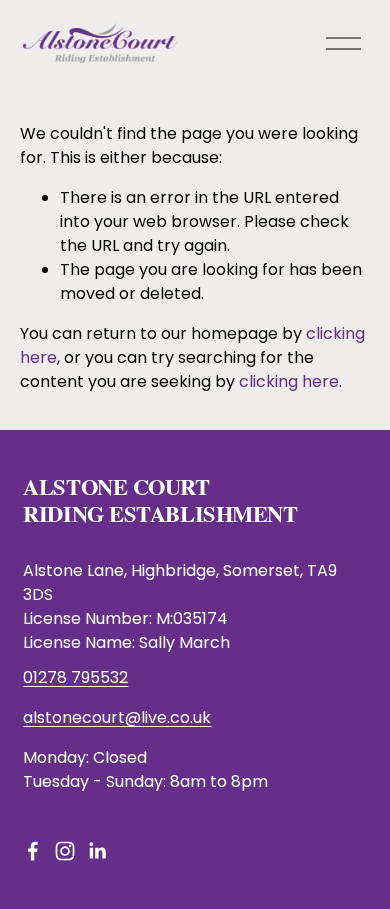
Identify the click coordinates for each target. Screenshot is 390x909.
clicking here (289, 381)
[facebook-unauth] (33, 851)
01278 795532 (75, 677)
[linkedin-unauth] (97, 851)
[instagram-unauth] (65, 851)
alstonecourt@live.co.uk (117, 717)
